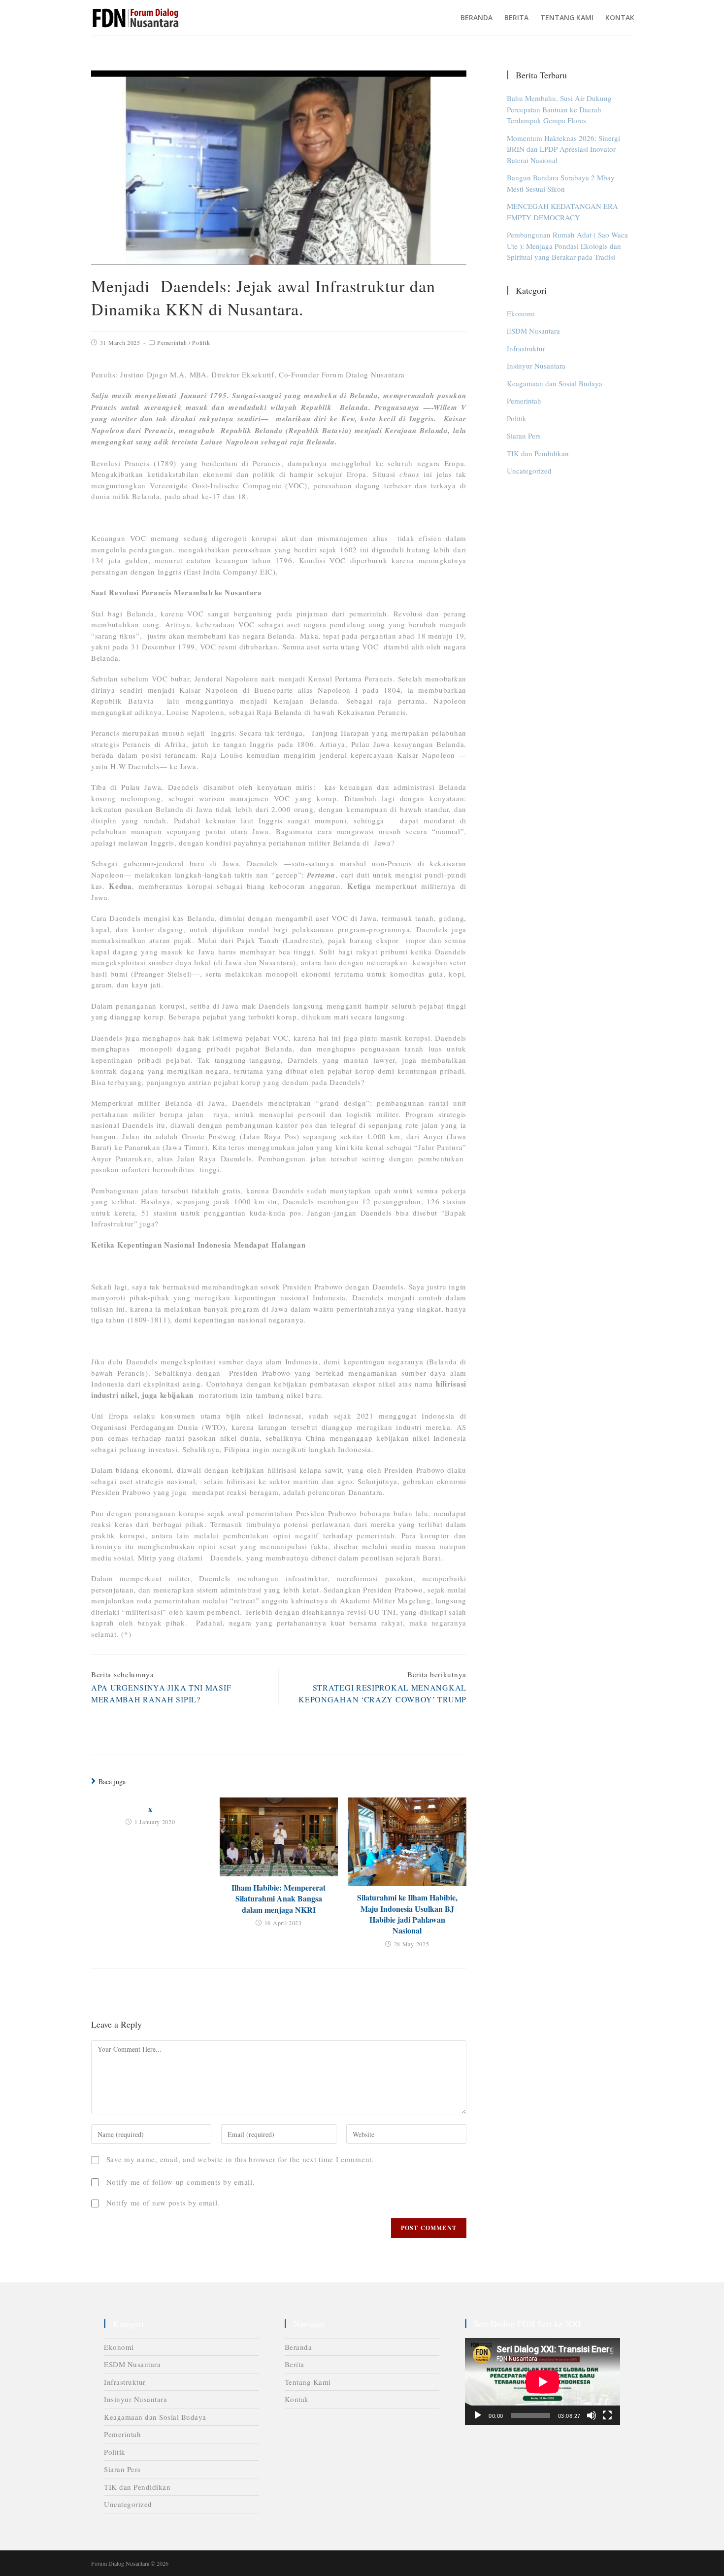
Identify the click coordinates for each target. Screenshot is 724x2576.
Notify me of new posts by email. (163, 2203)
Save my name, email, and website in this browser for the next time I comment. (240, 2159)
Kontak (297, 2399)
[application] (543, 2382)
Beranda (298, 2347)
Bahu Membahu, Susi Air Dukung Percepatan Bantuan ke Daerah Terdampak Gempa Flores (559, 109)
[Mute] (592, 2415)
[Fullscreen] (607, 2415)
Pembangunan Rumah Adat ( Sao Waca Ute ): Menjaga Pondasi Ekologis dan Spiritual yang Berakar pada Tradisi (567, 246)
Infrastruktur (526, 348)
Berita (295, 2364)
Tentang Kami (308, 2382)
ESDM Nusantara (533, 331)
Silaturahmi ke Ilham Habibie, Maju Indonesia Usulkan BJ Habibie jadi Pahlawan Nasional (407, 1914)
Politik (201, 342)
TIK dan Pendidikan (538, 453)
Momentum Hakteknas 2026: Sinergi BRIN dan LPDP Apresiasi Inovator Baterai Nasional (563, 149)
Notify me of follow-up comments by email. (181, 2182)
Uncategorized (529, 471)
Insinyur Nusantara (536, 366)
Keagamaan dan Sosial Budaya (555, 383)
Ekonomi (521, 313)
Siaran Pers (524, 436)
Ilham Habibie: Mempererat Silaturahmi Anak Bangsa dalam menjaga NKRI (279, 1899)
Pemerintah (172, 342)
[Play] (478, 2415)
